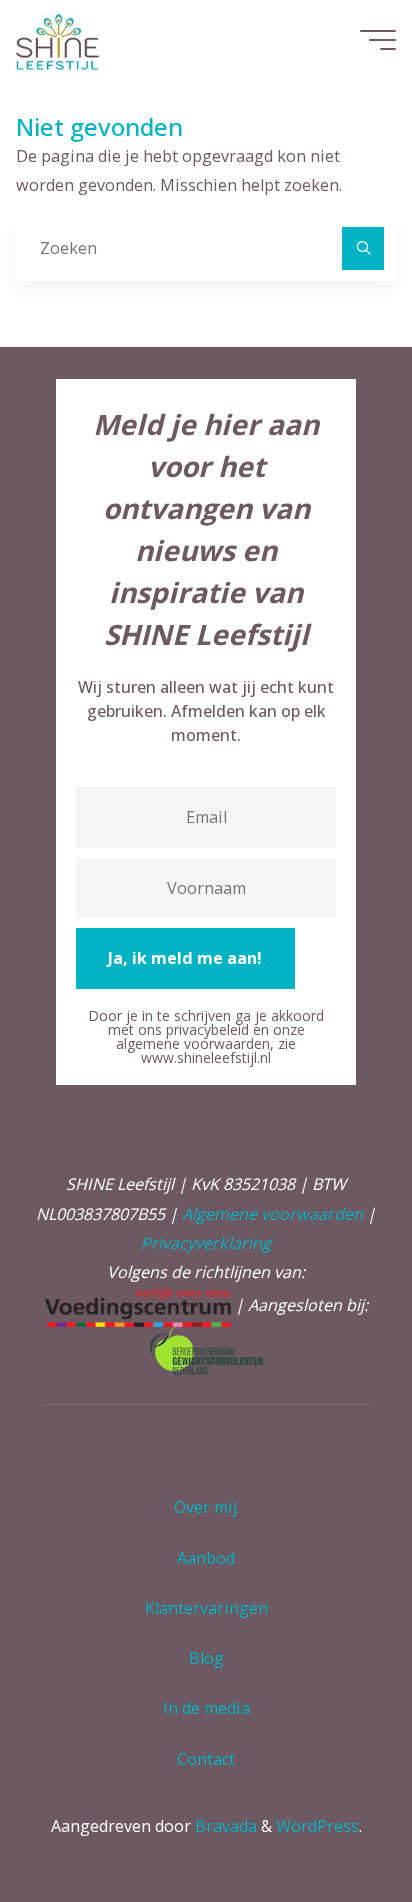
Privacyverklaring (206, 1243)
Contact (206, 1759)
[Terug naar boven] (334, 1824)
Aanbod (206, 1558)
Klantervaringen (206, 1608)
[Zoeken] (363, 248)
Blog (206, 1658)
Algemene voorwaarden (272, 1214)
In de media (206, 1708)
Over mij (206, 1507)
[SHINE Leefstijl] (57, 40)
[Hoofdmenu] (378, 40)
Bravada (224, 1826)
